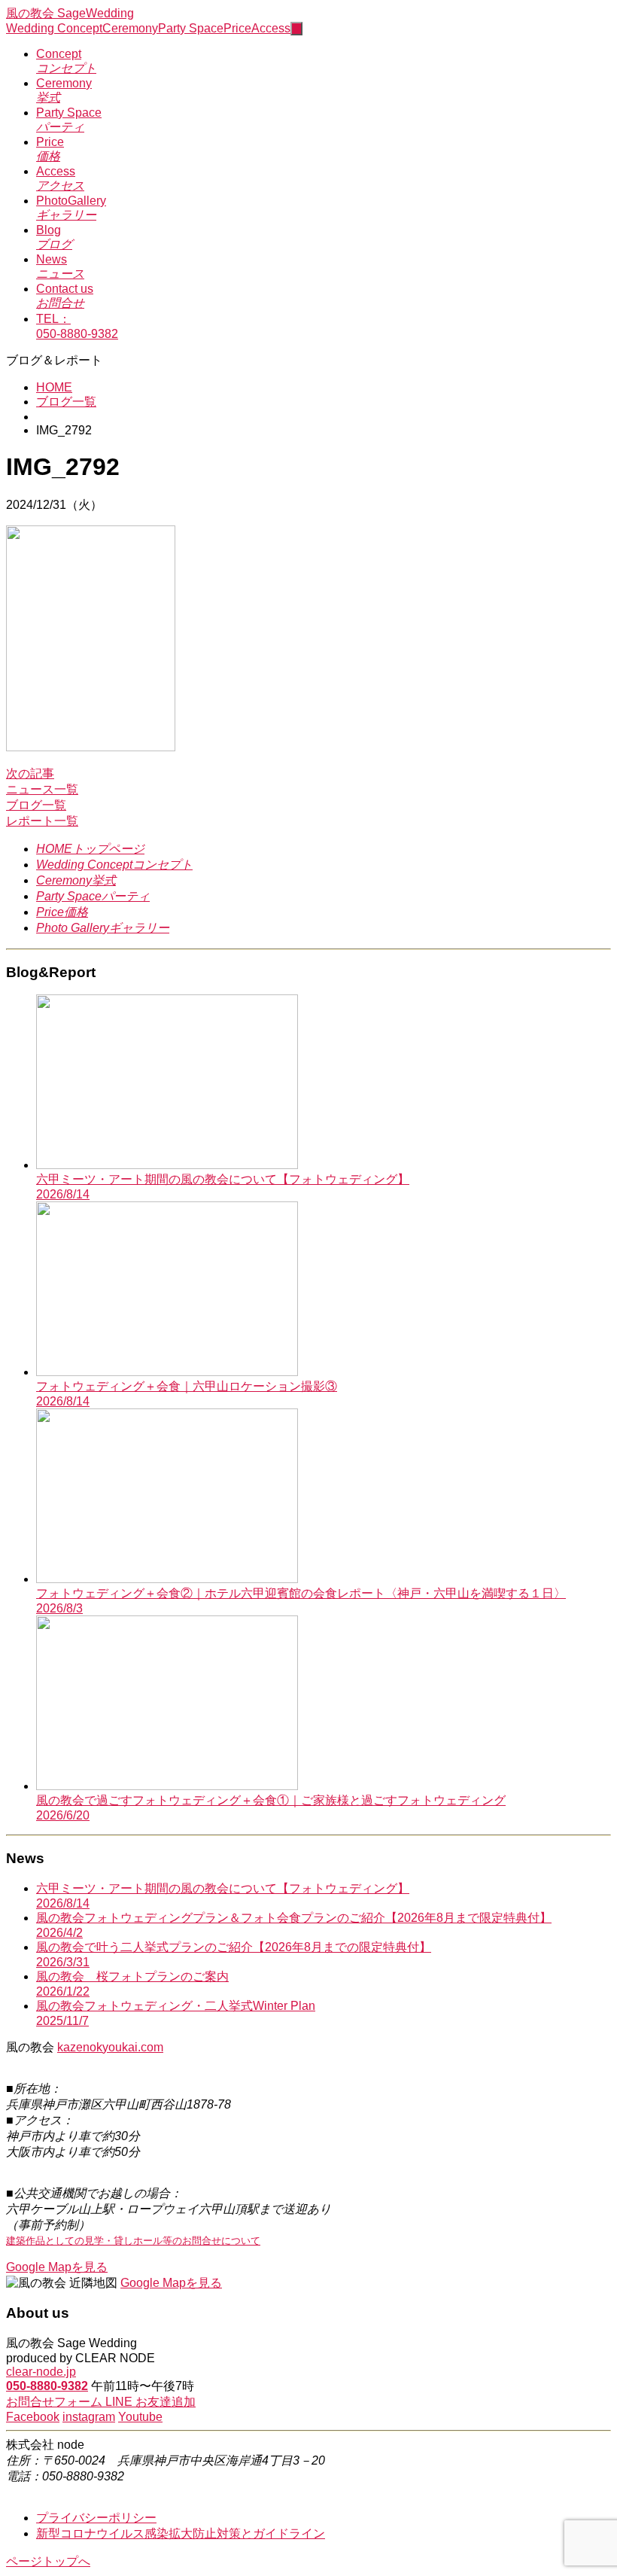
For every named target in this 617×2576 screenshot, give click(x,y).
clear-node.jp (41, 2372)
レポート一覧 (42, 821)
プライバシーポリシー (96, 2518)
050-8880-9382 (47, 2386)
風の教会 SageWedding (70, 13)
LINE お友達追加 (150, 2402)
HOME (54, 387)
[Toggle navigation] (296, 29)
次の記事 (30, 773)
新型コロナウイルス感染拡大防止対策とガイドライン (181, 2533)
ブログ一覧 (66, 402)
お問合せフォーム (56, 2402)
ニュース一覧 (42, 789)
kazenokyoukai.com (110, 2047)
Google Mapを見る (57, 2267)
